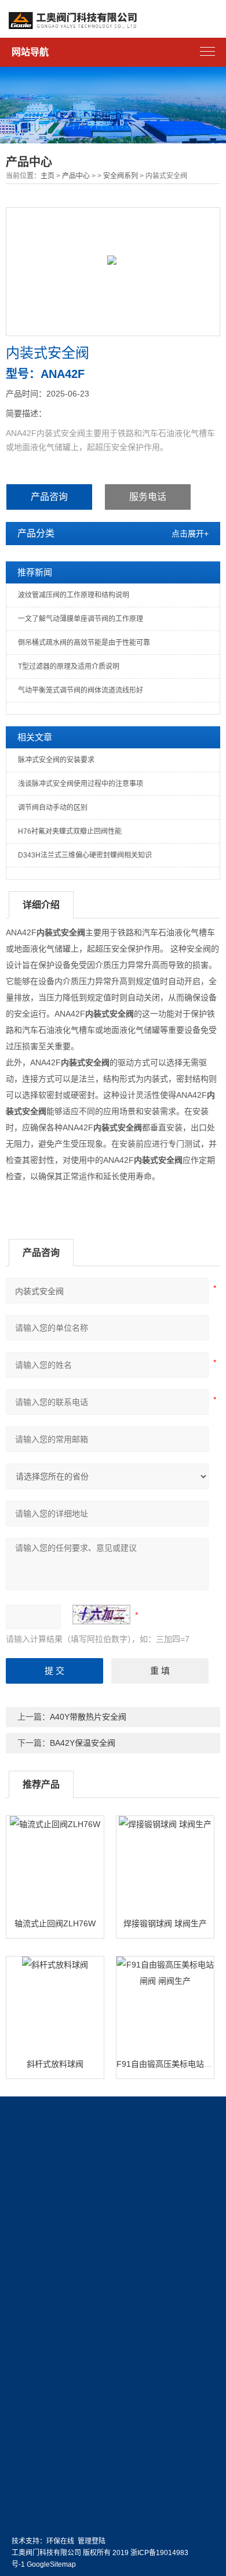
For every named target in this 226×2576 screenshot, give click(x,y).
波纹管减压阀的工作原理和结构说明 (74, 595)
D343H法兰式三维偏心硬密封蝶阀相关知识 (85, 855)
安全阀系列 (121, 176)
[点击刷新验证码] (101, 1615)
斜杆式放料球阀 (55, 2064)
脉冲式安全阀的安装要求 (56, 760)
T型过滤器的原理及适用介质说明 (69, 666)
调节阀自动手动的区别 (53, 808)
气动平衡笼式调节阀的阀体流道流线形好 (81, 690)
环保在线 (60, 2541)
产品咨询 (49, 497)
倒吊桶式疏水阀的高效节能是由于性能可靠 (84, 643)
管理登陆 (92, 2541)
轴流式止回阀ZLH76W (55, 1923)
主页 (48, 176)
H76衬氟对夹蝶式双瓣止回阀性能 (70, 831)
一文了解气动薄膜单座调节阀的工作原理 (81, 619)
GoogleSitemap (51, 2564)
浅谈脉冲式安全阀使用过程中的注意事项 (81, 784)
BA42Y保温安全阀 (83, 1743)
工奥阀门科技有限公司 (46, 2553)
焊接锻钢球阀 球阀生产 (165, 1923)
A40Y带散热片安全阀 (88, 1717)
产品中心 (76, 176)
